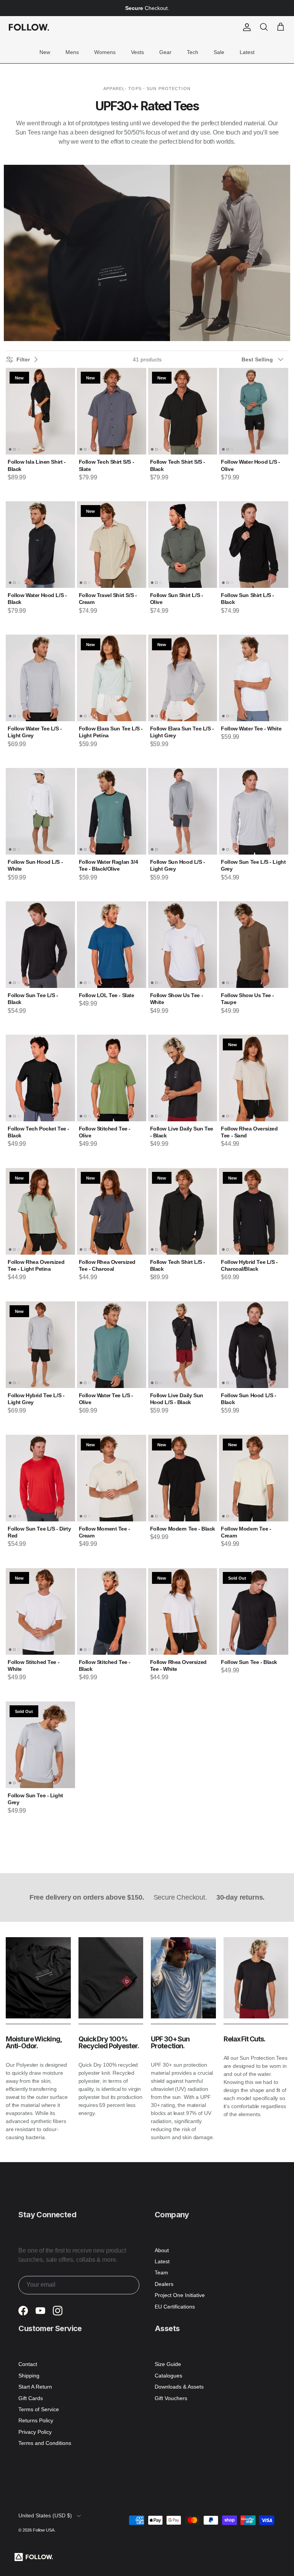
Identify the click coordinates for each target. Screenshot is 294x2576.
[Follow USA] (29, 27)
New (45, 52)
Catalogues (168, 2376)
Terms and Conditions (45, 2443)
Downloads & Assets (179, 2387)
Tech (193, 52)
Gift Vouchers (171, 2398)
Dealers (164, 2284)
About (162, 2250)
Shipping (29, 2376)
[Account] (245, 27)
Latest (247, 52)
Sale (219, 52)
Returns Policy (36, 2420)
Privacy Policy (35, 2432)
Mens (72, 52)
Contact (28, 2364)
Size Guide (168, 2364)
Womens (105, 52)
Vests (137, 52)
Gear (165, 52)
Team (161, 2272)
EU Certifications (175, 2307)
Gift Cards (31, 2398)
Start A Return (35, 2387)
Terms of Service (39, 2409)
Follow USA (44, 2530)
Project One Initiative (180, 2295)
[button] (265, 359)
